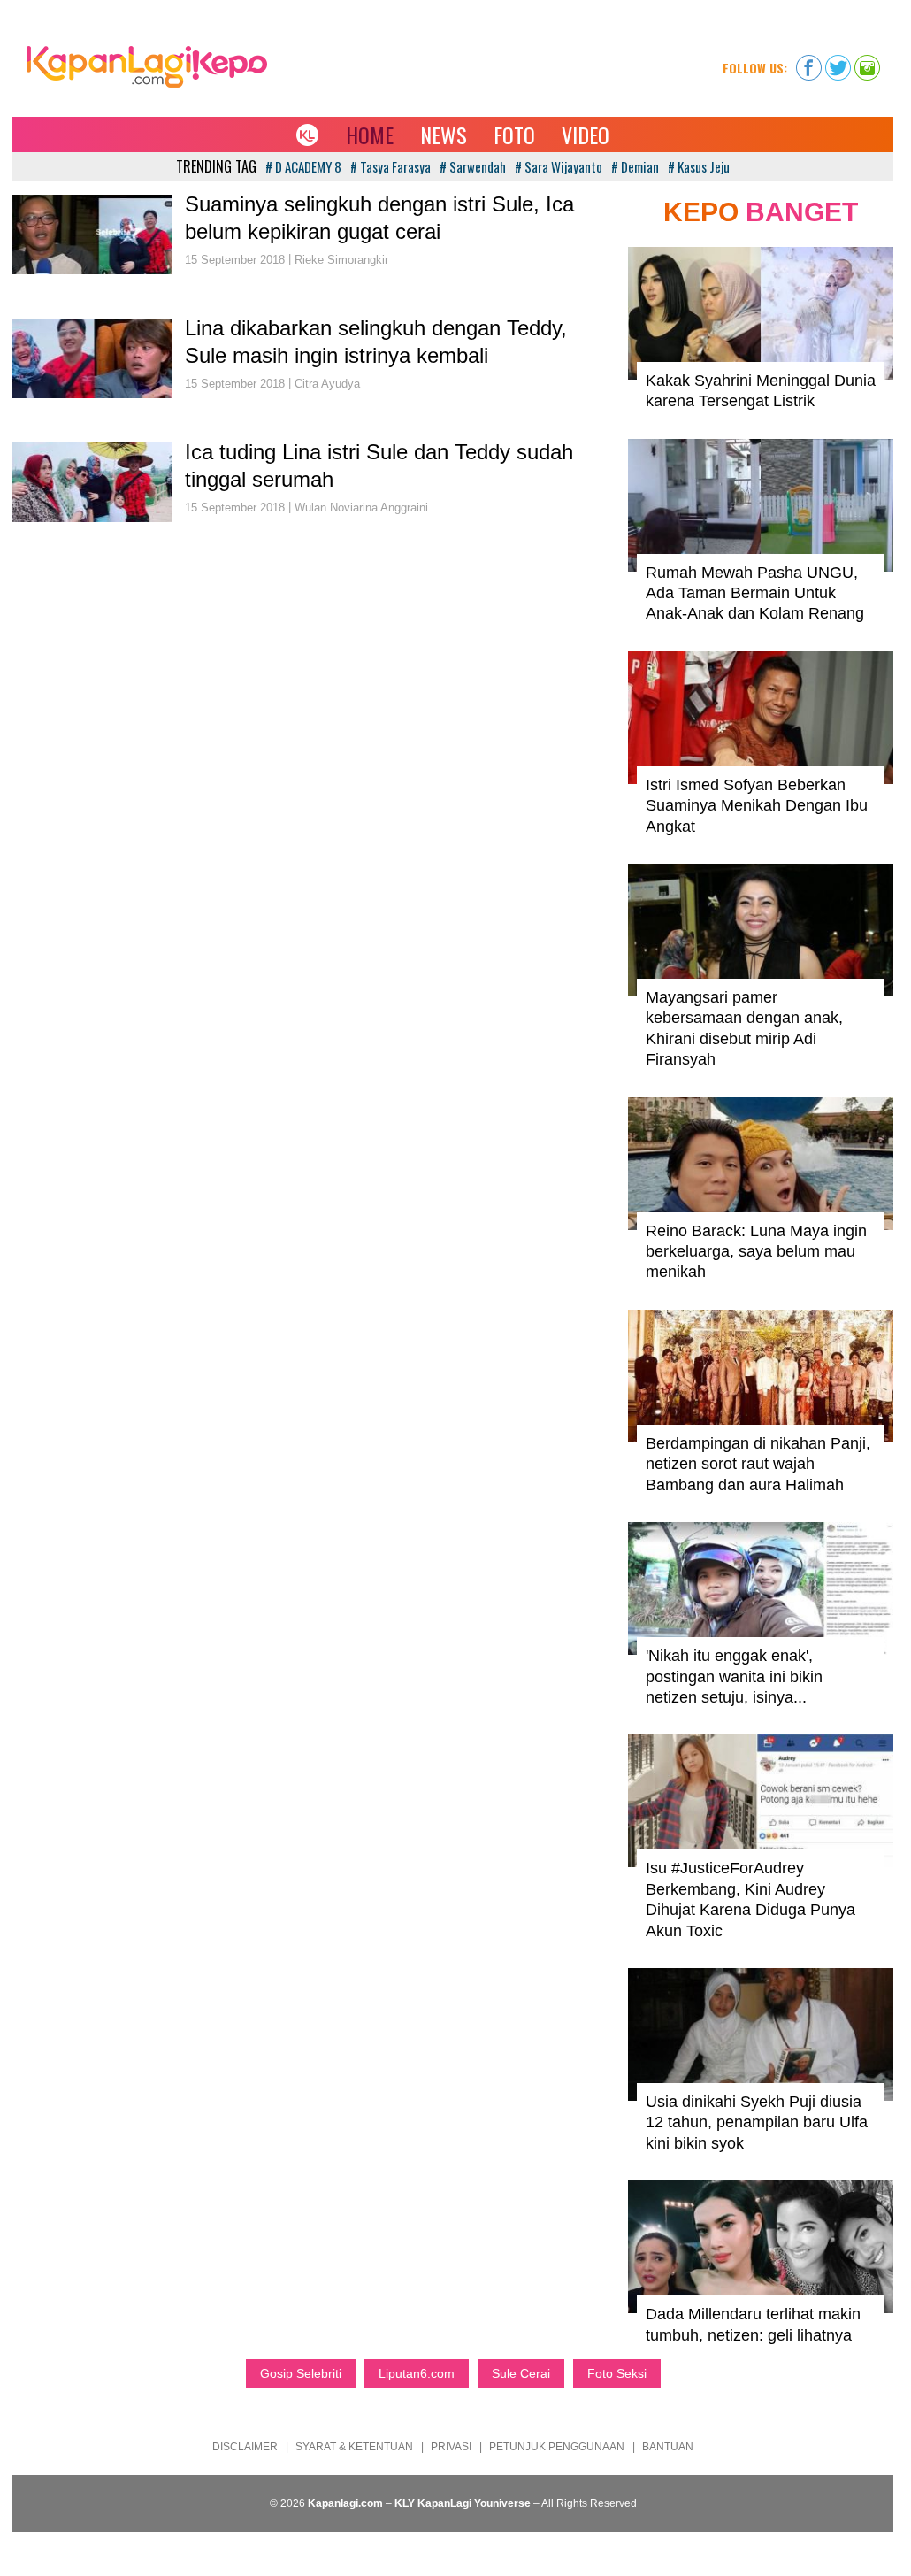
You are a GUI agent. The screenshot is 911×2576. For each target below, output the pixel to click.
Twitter (838, 62)
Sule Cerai (521, 2373)
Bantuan (668, 2447)
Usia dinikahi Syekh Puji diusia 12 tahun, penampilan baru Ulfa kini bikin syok (757, 2122)
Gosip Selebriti (301, 2373)
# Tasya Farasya (390, 166)
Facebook (809, 62)
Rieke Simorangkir (341, 260)
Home (370, 135)
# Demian (635, 166)
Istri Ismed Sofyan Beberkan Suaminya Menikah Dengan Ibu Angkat (757, 806)
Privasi (451, 2447)
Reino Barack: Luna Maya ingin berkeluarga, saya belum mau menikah (756, 1252)
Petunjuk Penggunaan (557, 2447)
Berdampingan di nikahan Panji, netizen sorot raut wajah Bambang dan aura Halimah (758, 1464)
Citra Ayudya (327, 384)
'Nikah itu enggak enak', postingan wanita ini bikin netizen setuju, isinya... (734, 1676)
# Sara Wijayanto (559, 166)
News (444, 135)
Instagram (867, 62)
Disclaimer (245, 2447)
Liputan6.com (417, 2373)
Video (586, 135)
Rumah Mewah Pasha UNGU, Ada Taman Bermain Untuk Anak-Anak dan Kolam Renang (755, 593)
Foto (514, 135)
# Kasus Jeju (699, 166)
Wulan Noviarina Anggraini (361, 508)
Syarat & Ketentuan (354, 2447)
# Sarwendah (473, 166)
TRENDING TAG (216, 166)
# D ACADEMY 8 (303, 166)
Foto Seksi (617, 2373)
